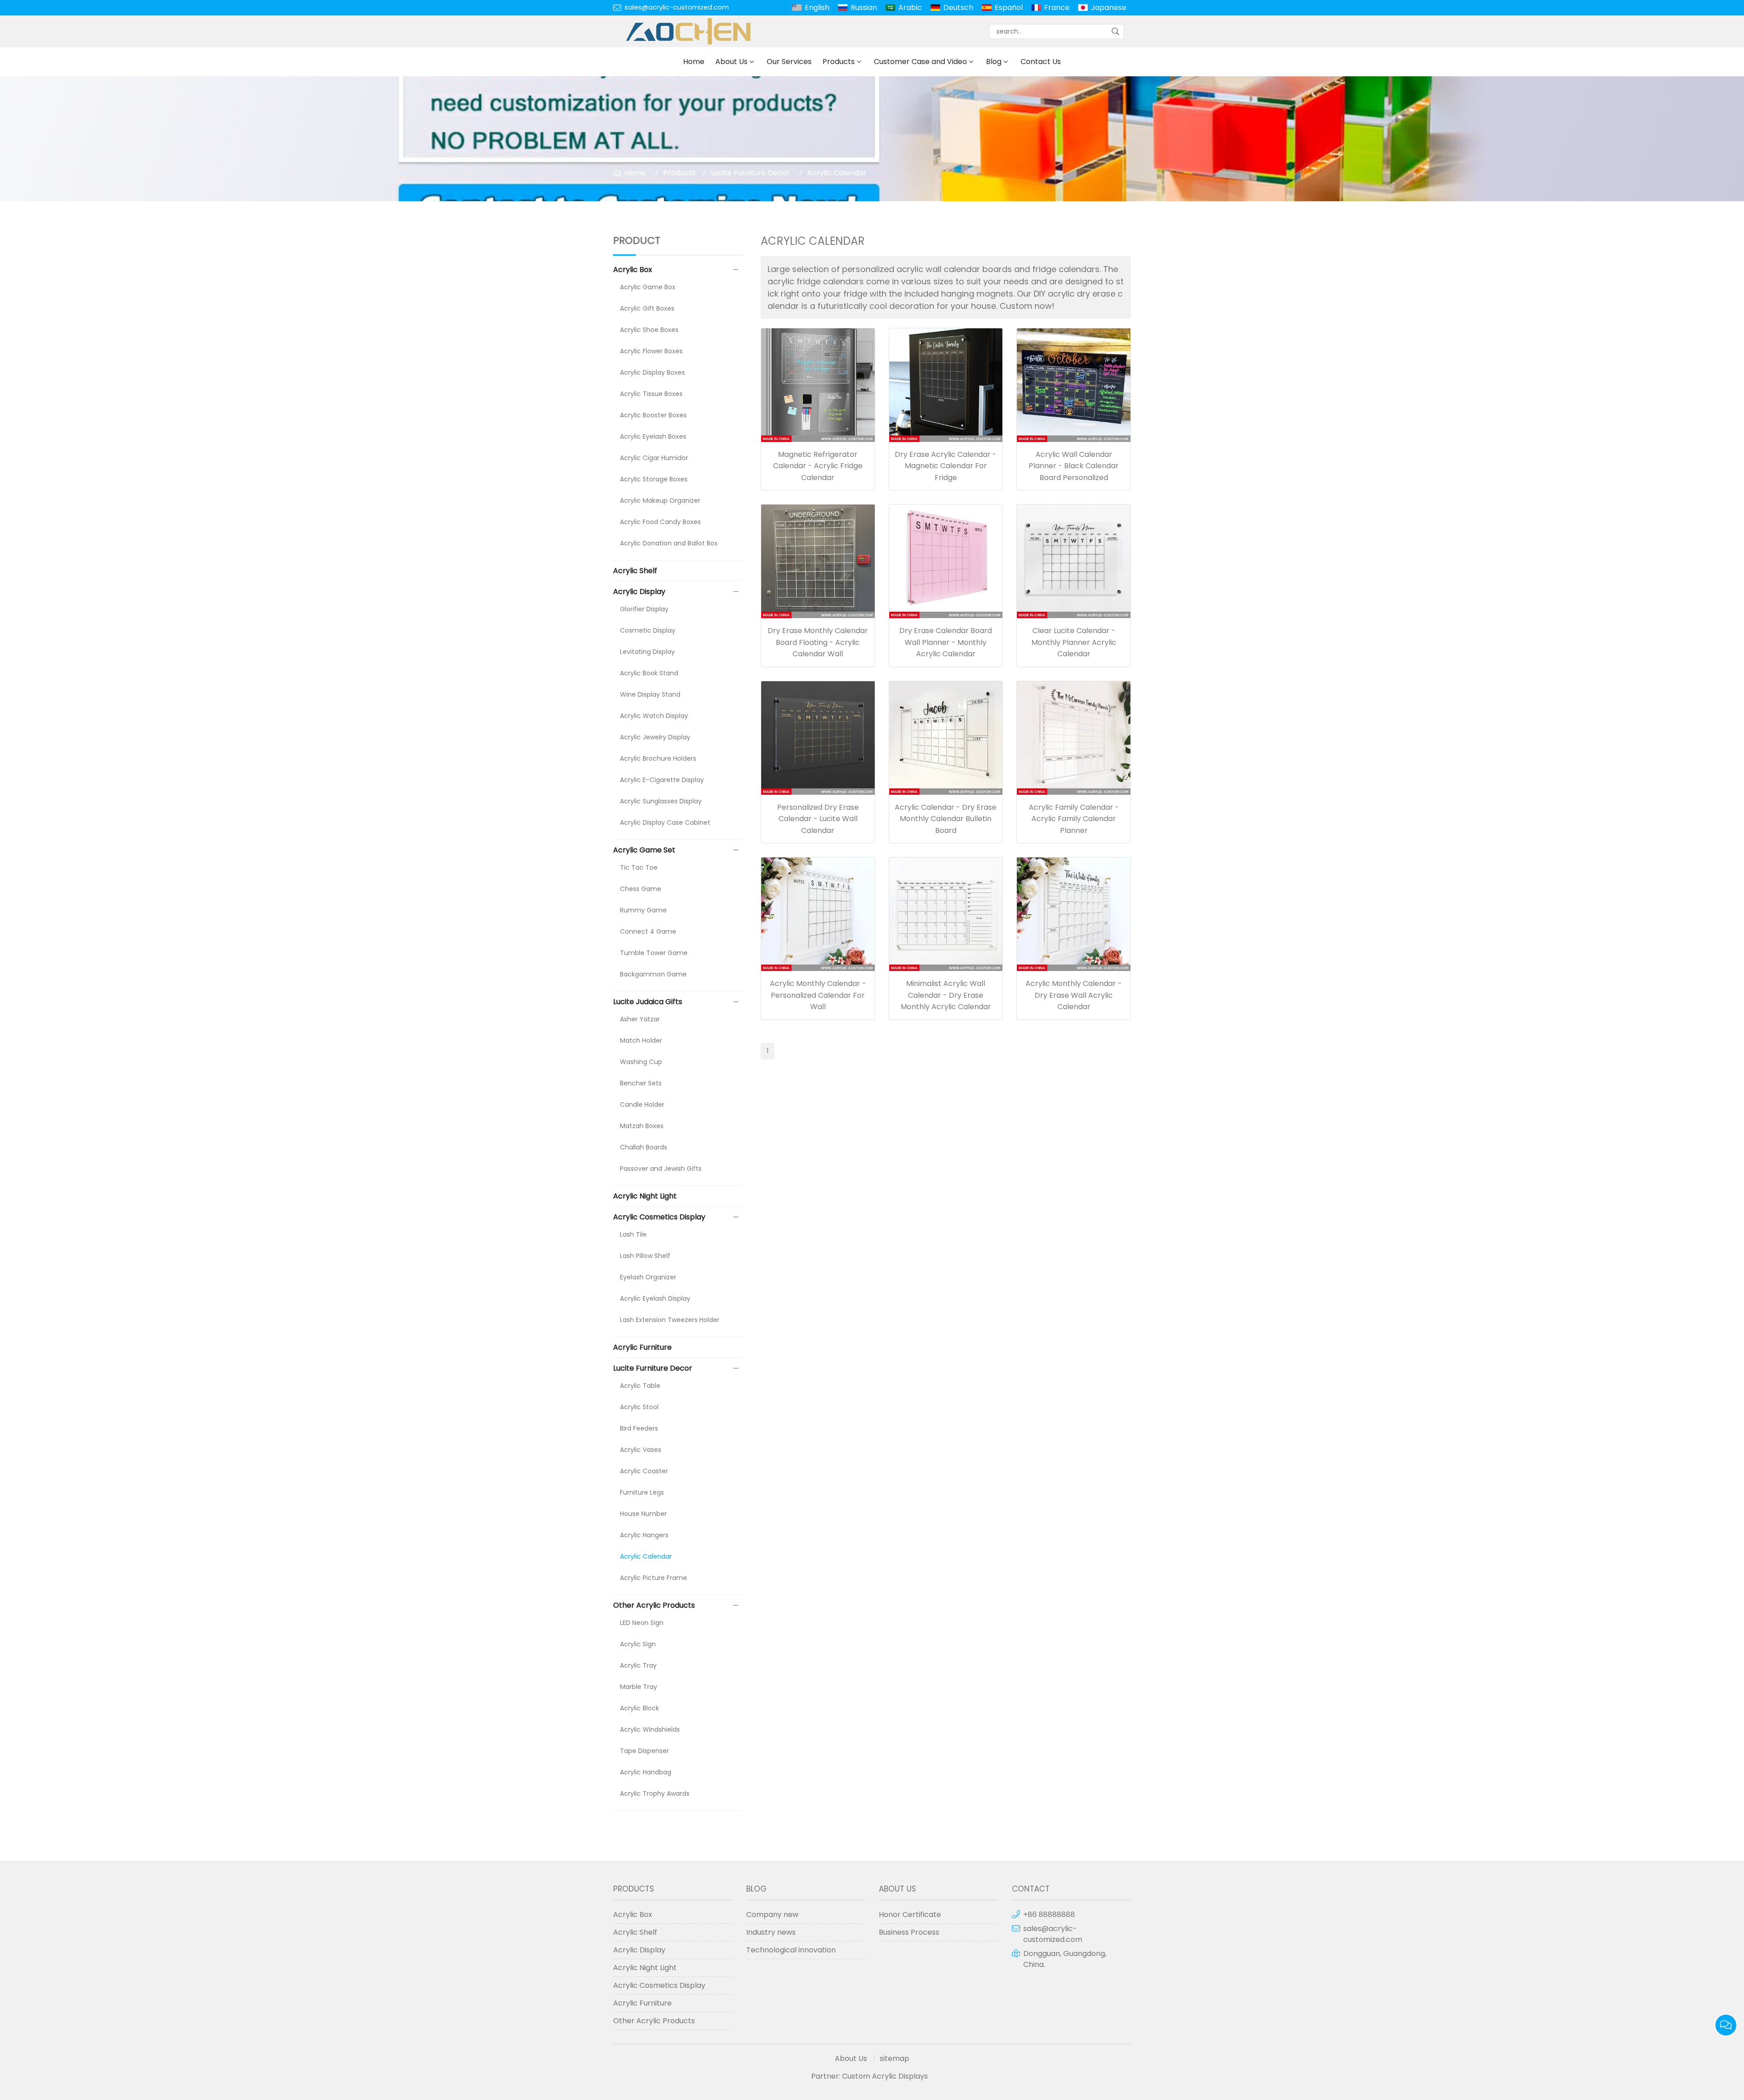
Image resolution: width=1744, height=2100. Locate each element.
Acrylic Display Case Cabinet (665, 822)
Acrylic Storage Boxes (654, 479)
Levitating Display (647, 652)
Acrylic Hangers (644, 1535)
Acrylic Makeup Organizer (660, 500)
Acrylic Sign (638, 1644)
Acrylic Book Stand (649, 673)
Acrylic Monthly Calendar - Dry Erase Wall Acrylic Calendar (1074, 995)
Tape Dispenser (644, 1751)
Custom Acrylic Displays (885, 2076)
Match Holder (641, 1040)
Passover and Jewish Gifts (661, 1169)
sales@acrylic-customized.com (677, 7)
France (1057, 7)
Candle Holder (642, 1104)
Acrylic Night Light (645, 1196)
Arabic (910, 7)
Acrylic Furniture (642, 1347)
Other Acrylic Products (654, 1605)
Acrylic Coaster (644, 1471)
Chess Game (641, 889)
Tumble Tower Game (654, 953)
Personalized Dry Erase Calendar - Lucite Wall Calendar (818, 819)
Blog (994, 62)
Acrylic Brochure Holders (658, 758)
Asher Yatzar (640, 1019)
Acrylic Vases (641, 1450)
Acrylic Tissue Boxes (651, 394)
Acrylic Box (633, 270)
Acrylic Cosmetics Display (659, 1217)
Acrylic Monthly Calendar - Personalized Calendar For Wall (818, 995)
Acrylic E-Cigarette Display (662, 780)
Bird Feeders (639, 1428)
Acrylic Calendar (837, 173)
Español (1009, 7)
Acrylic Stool (639, 1407)
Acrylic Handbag (646, 1772)
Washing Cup (641, 1062)
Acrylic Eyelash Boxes (653, 436)
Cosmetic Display (648, 630)
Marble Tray (639, 1687)
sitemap (894, 2058)
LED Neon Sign (642, 1623)
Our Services (789, 62)
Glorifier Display (644, 609)
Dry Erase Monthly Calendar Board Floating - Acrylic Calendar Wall (818, 642)
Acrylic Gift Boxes (647, 308)
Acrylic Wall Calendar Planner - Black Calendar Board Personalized (1074, 466)
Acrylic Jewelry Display (655, 737)
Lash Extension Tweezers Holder (670, 1320)
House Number (643, 1514)
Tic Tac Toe (639, 867)
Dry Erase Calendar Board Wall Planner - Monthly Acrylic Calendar (946, 642)
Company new (772, 1914)
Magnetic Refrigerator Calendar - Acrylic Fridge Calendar (818, 466)
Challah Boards (644, 1147)
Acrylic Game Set (644, 850)
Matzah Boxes (642, 1126)
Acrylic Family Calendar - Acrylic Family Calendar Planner (1074, 819)
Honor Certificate (910, 1914)
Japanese (1109, 7)
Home (694, 62)
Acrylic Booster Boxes (653, 415)
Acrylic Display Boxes (652, 372)
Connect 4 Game (648, 931)
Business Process (909, 1932)
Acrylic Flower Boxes (651, 351)
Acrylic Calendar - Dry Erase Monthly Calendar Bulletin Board (946, 819)
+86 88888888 (1049, 1914)
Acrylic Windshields (650, 1729)
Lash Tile (633, 1234)
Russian (864, 7)
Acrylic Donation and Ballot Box (669, 543)
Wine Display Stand (650, 694)
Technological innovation (791, 1950)
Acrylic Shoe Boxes (649, 330)
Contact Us (1041, 62)
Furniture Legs (642, 1492)
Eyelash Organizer (648, 1277)
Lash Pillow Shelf (645, 1256)
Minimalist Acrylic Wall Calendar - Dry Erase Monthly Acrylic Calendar (946, 995)
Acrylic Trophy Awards (655, 1793)
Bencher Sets (641, 1083)
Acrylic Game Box (648, 287)
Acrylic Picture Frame (654, 1578)
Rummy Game (643, 910)
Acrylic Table (640, 1386)
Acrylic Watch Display (654, 716)
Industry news (771, 1932)
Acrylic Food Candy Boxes (660, 522)
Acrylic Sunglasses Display (661, 801)
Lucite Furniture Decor (750, 173)
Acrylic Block (639, 1708)
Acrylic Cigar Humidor (654, 458)
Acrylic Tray (638, 1665)
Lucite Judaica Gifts (648, 1002)
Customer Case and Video (920, 62)
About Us (731, 62)
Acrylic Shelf (635, 571)
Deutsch (958, 7)
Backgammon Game (653, 974)
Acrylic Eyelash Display (655, 1298)
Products (839, 62)
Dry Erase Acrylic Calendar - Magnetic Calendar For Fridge (946, 466)
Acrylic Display (639, 592)
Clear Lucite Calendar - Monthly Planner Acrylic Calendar (1074, 642)
